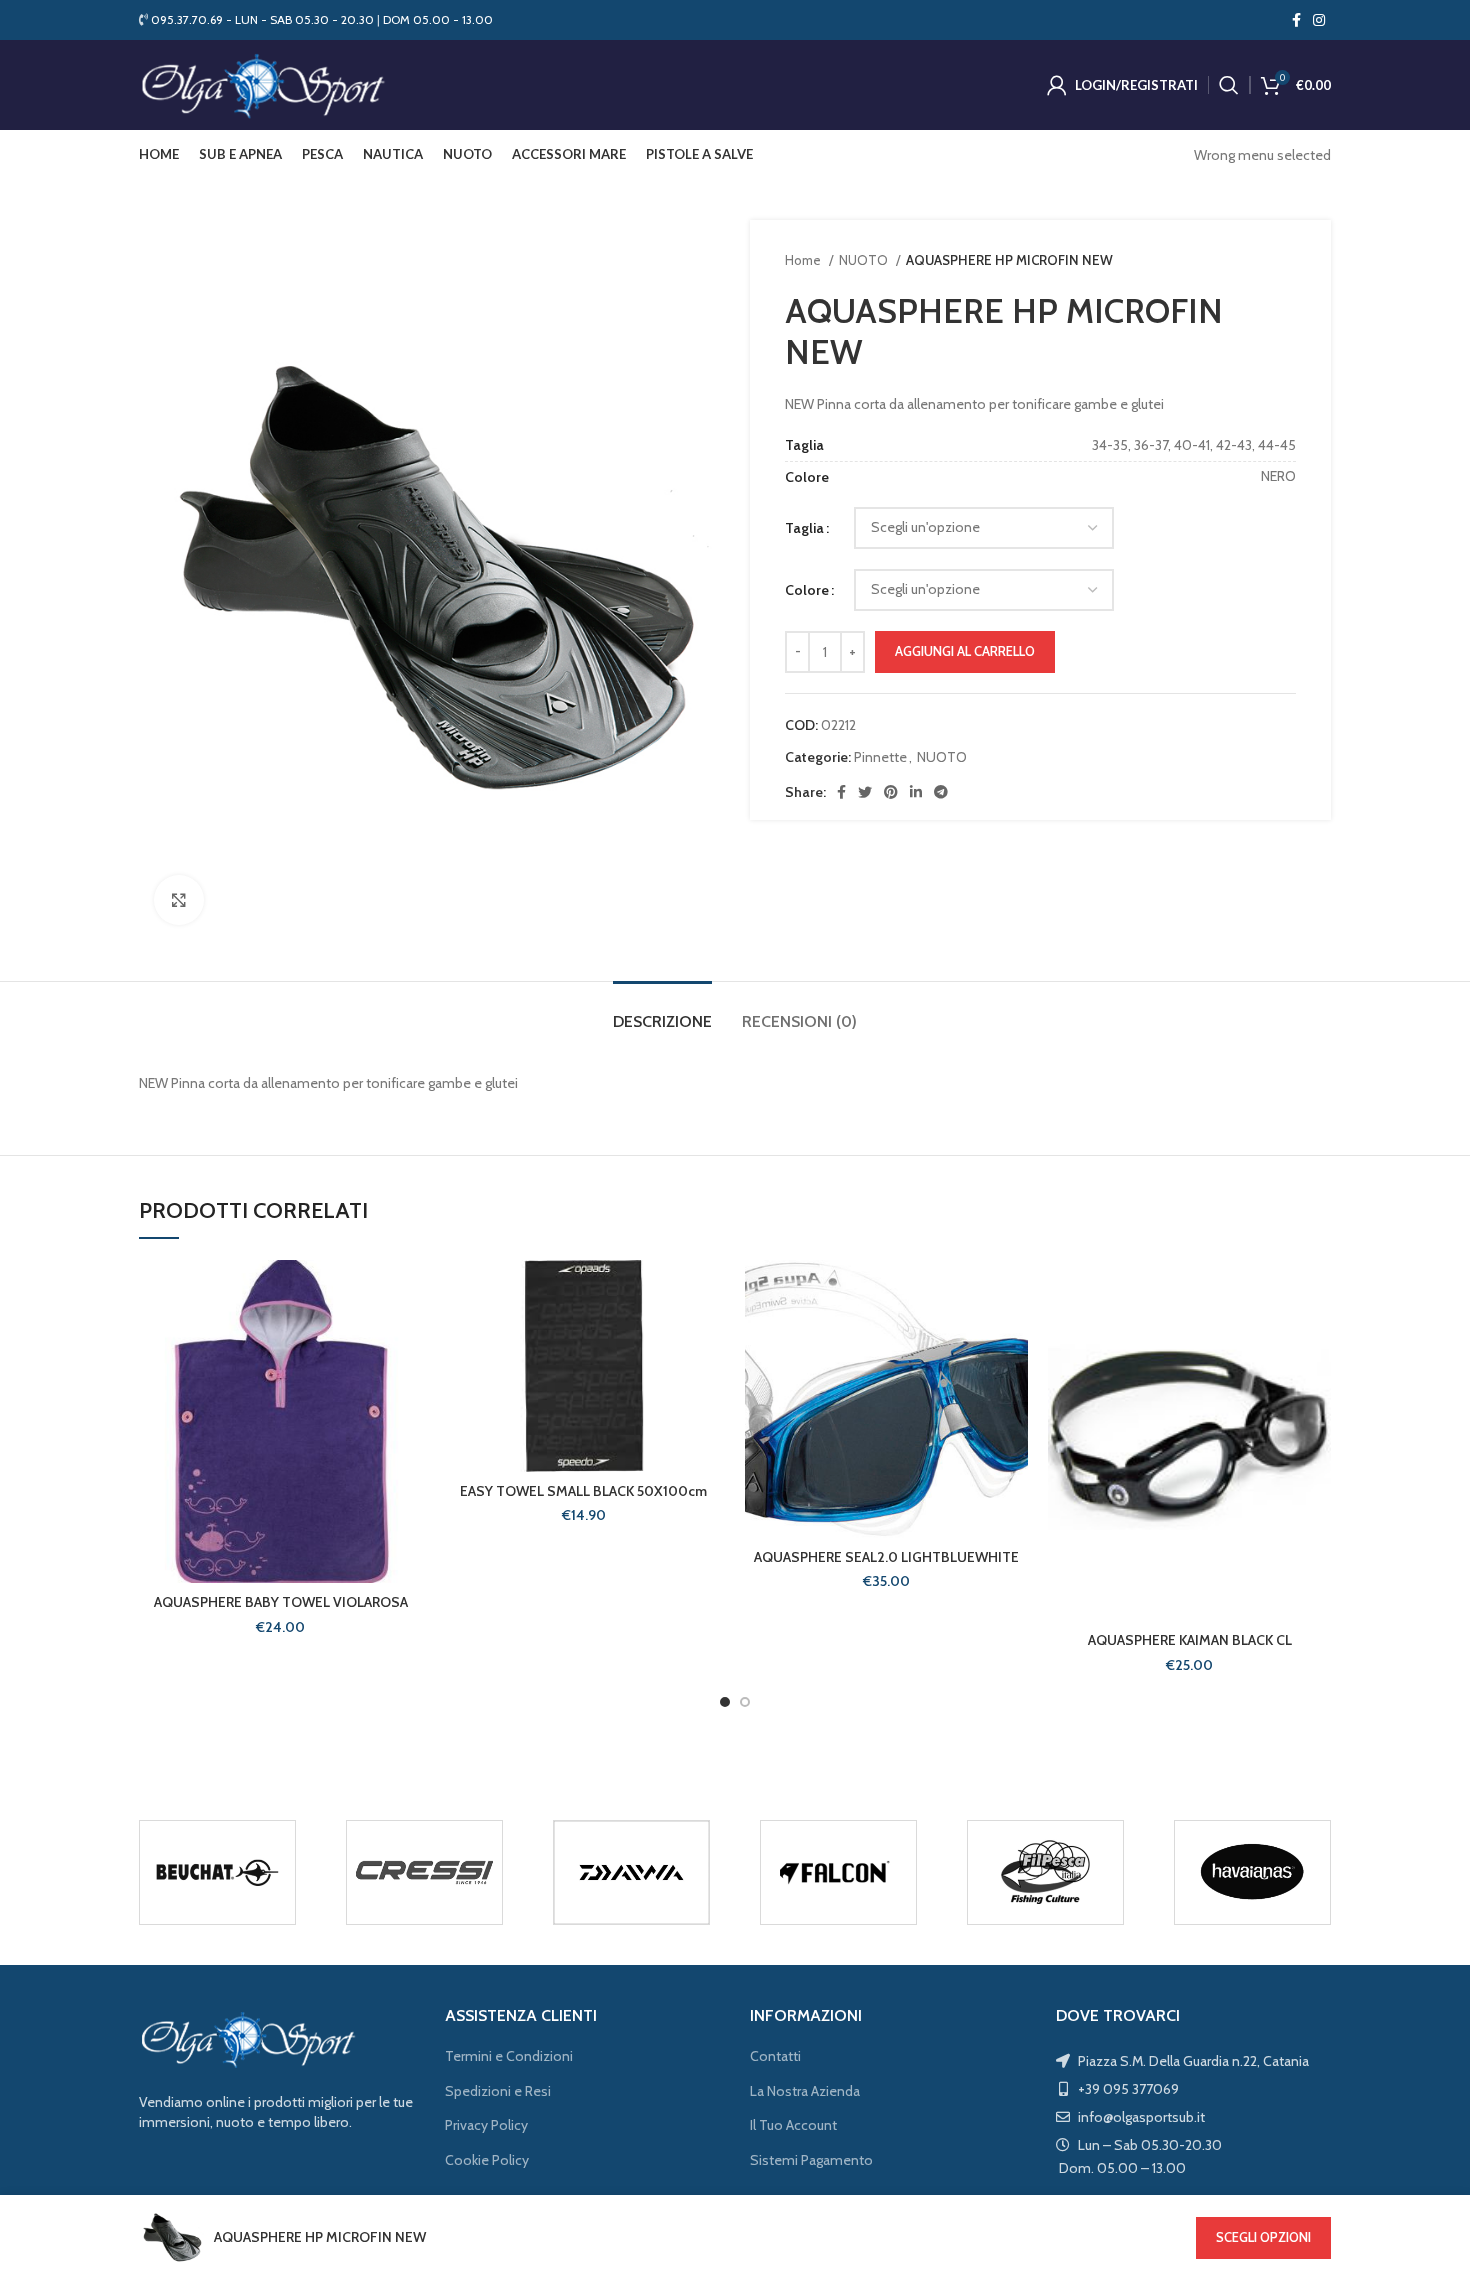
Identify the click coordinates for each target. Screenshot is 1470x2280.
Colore (807, 590)
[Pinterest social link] (891, 792)
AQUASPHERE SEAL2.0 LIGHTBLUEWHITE (886, 1557)
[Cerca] (1229, 85)
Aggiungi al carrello (965, 651)
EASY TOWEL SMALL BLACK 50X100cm (583, 1491)
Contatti (775, 2056)
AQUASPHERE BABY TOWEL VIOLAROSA (281, 1602)
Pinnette (880, 757)
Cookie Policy (487, 2160)
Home (804, 260)
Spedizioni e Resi (498, 2091)
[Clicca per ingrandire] (179, 900)
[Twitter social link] (865, 792)
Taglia (804, 528)
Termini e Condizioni (509, 2056)
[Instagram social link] (1319, 20)
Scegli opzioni (1263, 2237)
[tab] (662, 1011)
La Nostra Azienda (805, 2091)
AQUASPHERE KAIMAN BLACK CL (1190, 1640)
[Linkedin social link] (916, 792)
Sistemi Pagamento (811, 2160)
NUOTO (865, 260)
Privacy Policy (486, 2125)
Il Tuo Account (793, 2125)
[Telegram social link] (941, 792)
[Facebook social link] (1296, 20)
